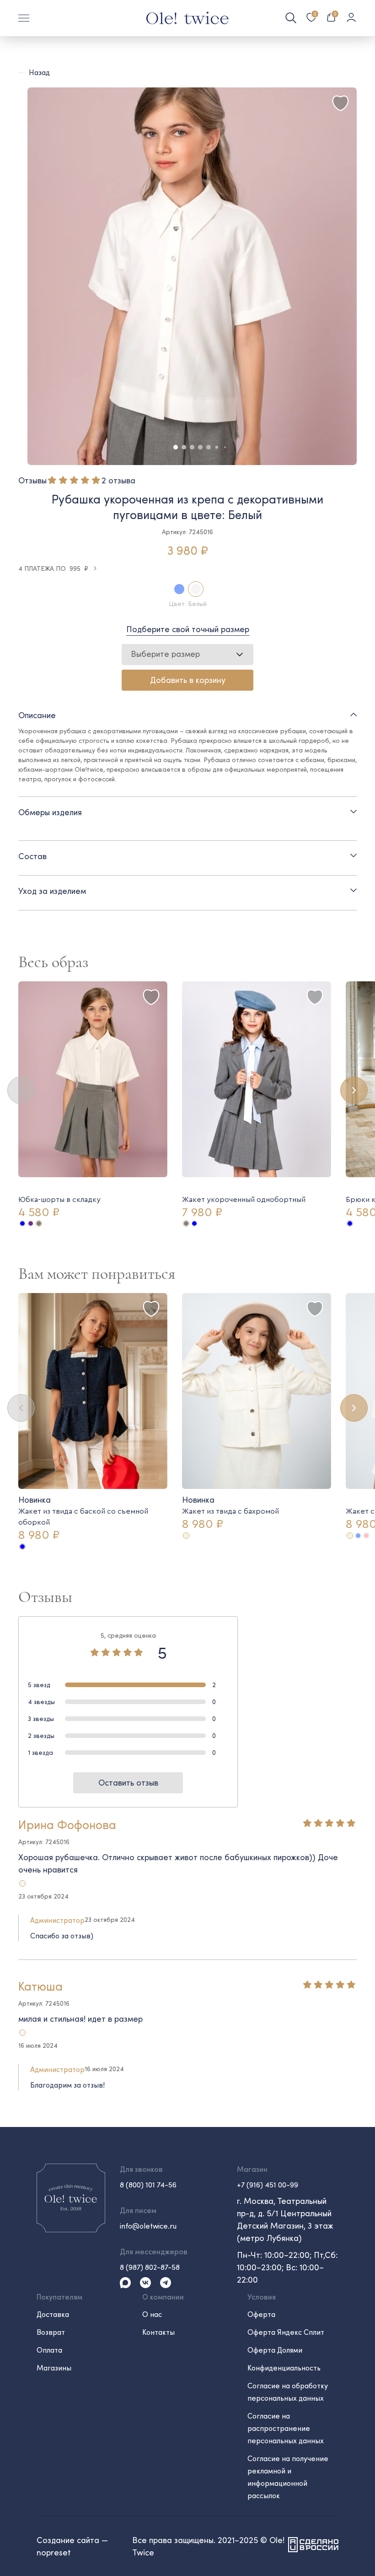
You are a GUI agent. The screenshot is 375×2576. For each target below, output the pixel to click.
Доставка (53, 2314)
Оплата (49, 2350)
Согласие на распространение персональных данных (286, 2428)
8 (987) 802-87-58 (150, 2267)
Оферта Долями (275, 2350)
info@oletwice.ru (148, 2226)
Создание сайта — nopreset (72, 2546)
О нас (152, 2314)
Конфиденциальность (284, 2368)
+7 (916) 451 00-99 (268, 2184)
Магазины (54, 2368)
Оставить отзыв (128, 1782)
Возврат (51, 2332)
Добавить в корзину (188, 680)
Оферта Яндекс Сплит (286, 2332)
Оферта (261, 2314)
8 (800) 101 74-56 (148, 2184)
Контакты (158, 2332)
